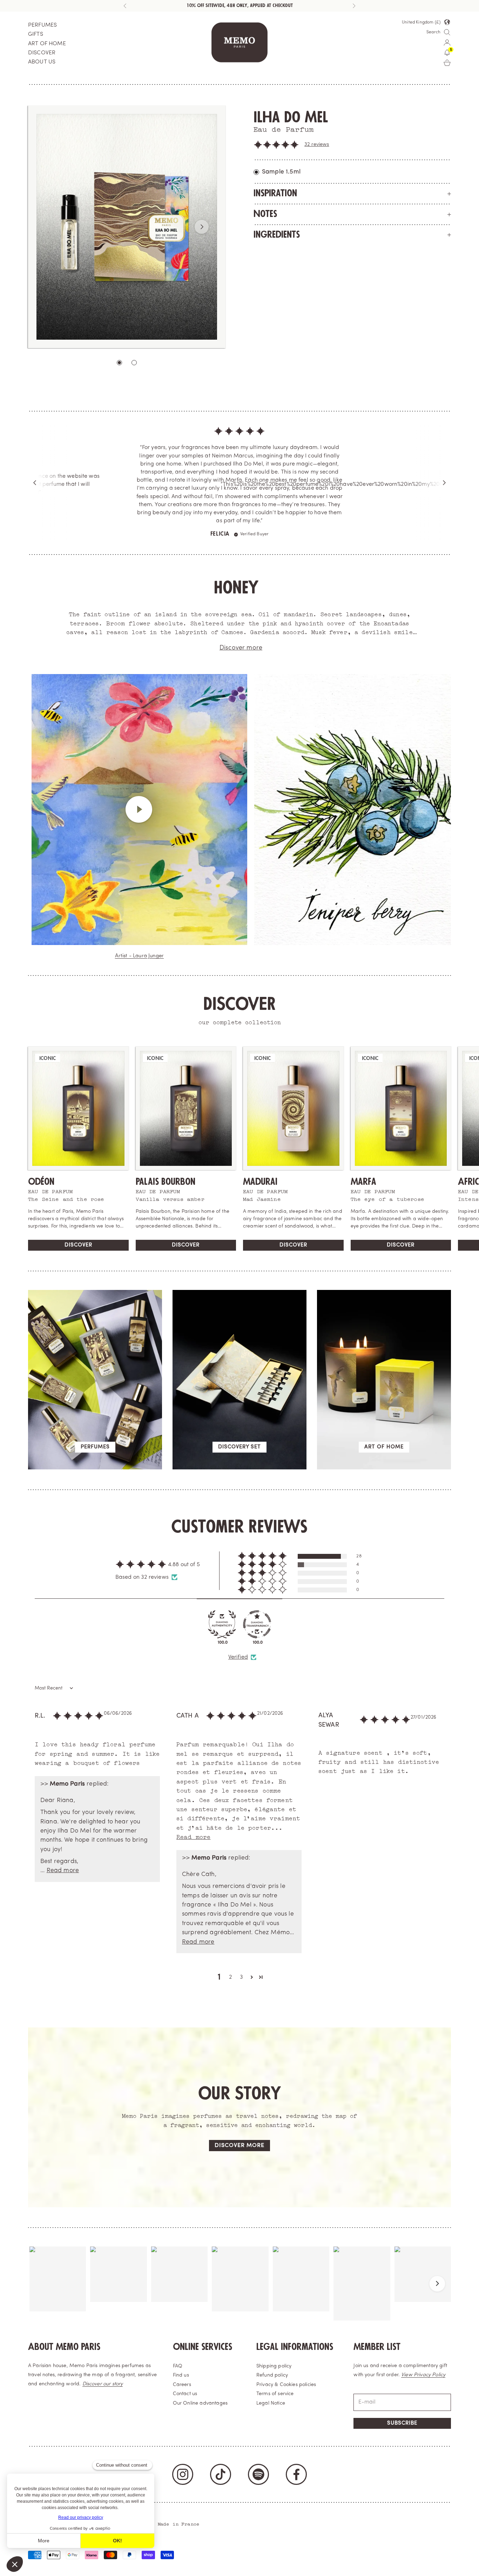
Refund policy (272, 2318)
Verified (238, 1600)
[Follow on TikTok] (221, 2417)
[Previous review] (35, 454)
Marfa (363, 1125)
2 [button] (230, 1920)
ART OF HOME (47, 44)
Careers (182, 2328)
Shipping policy (274, 2309)
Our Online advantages (200, 2346)
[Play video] (140, 752)
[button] (276, 145)
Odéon (41, 1125)
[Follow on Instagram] (183, 2417)
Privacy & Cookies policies (286, 2328)
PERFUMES (42, 25)
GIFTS (36, 34)
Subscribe (402, 2366)
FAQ (178, 2309)
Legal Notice (271, 2346)
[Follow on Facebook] (296, 2417)
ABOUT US (42, 62)
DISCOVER (42, 53)
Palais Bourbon (166, 1125)
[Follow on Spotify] (258, 2417)
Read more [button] (63, 1813)
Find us (181, 2318)
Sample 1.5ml (281, 172)
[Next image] (202, 227)
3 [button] (241, 1920)
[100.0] (222, 1567)
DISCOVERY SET (239, 1390)
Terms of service (275, 2337)
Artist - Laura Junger (139, 899)
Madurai (260, 1125)
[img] (239, 441)
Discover (78, 1188)
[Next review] (444, 454)
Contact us (185, 2337)
